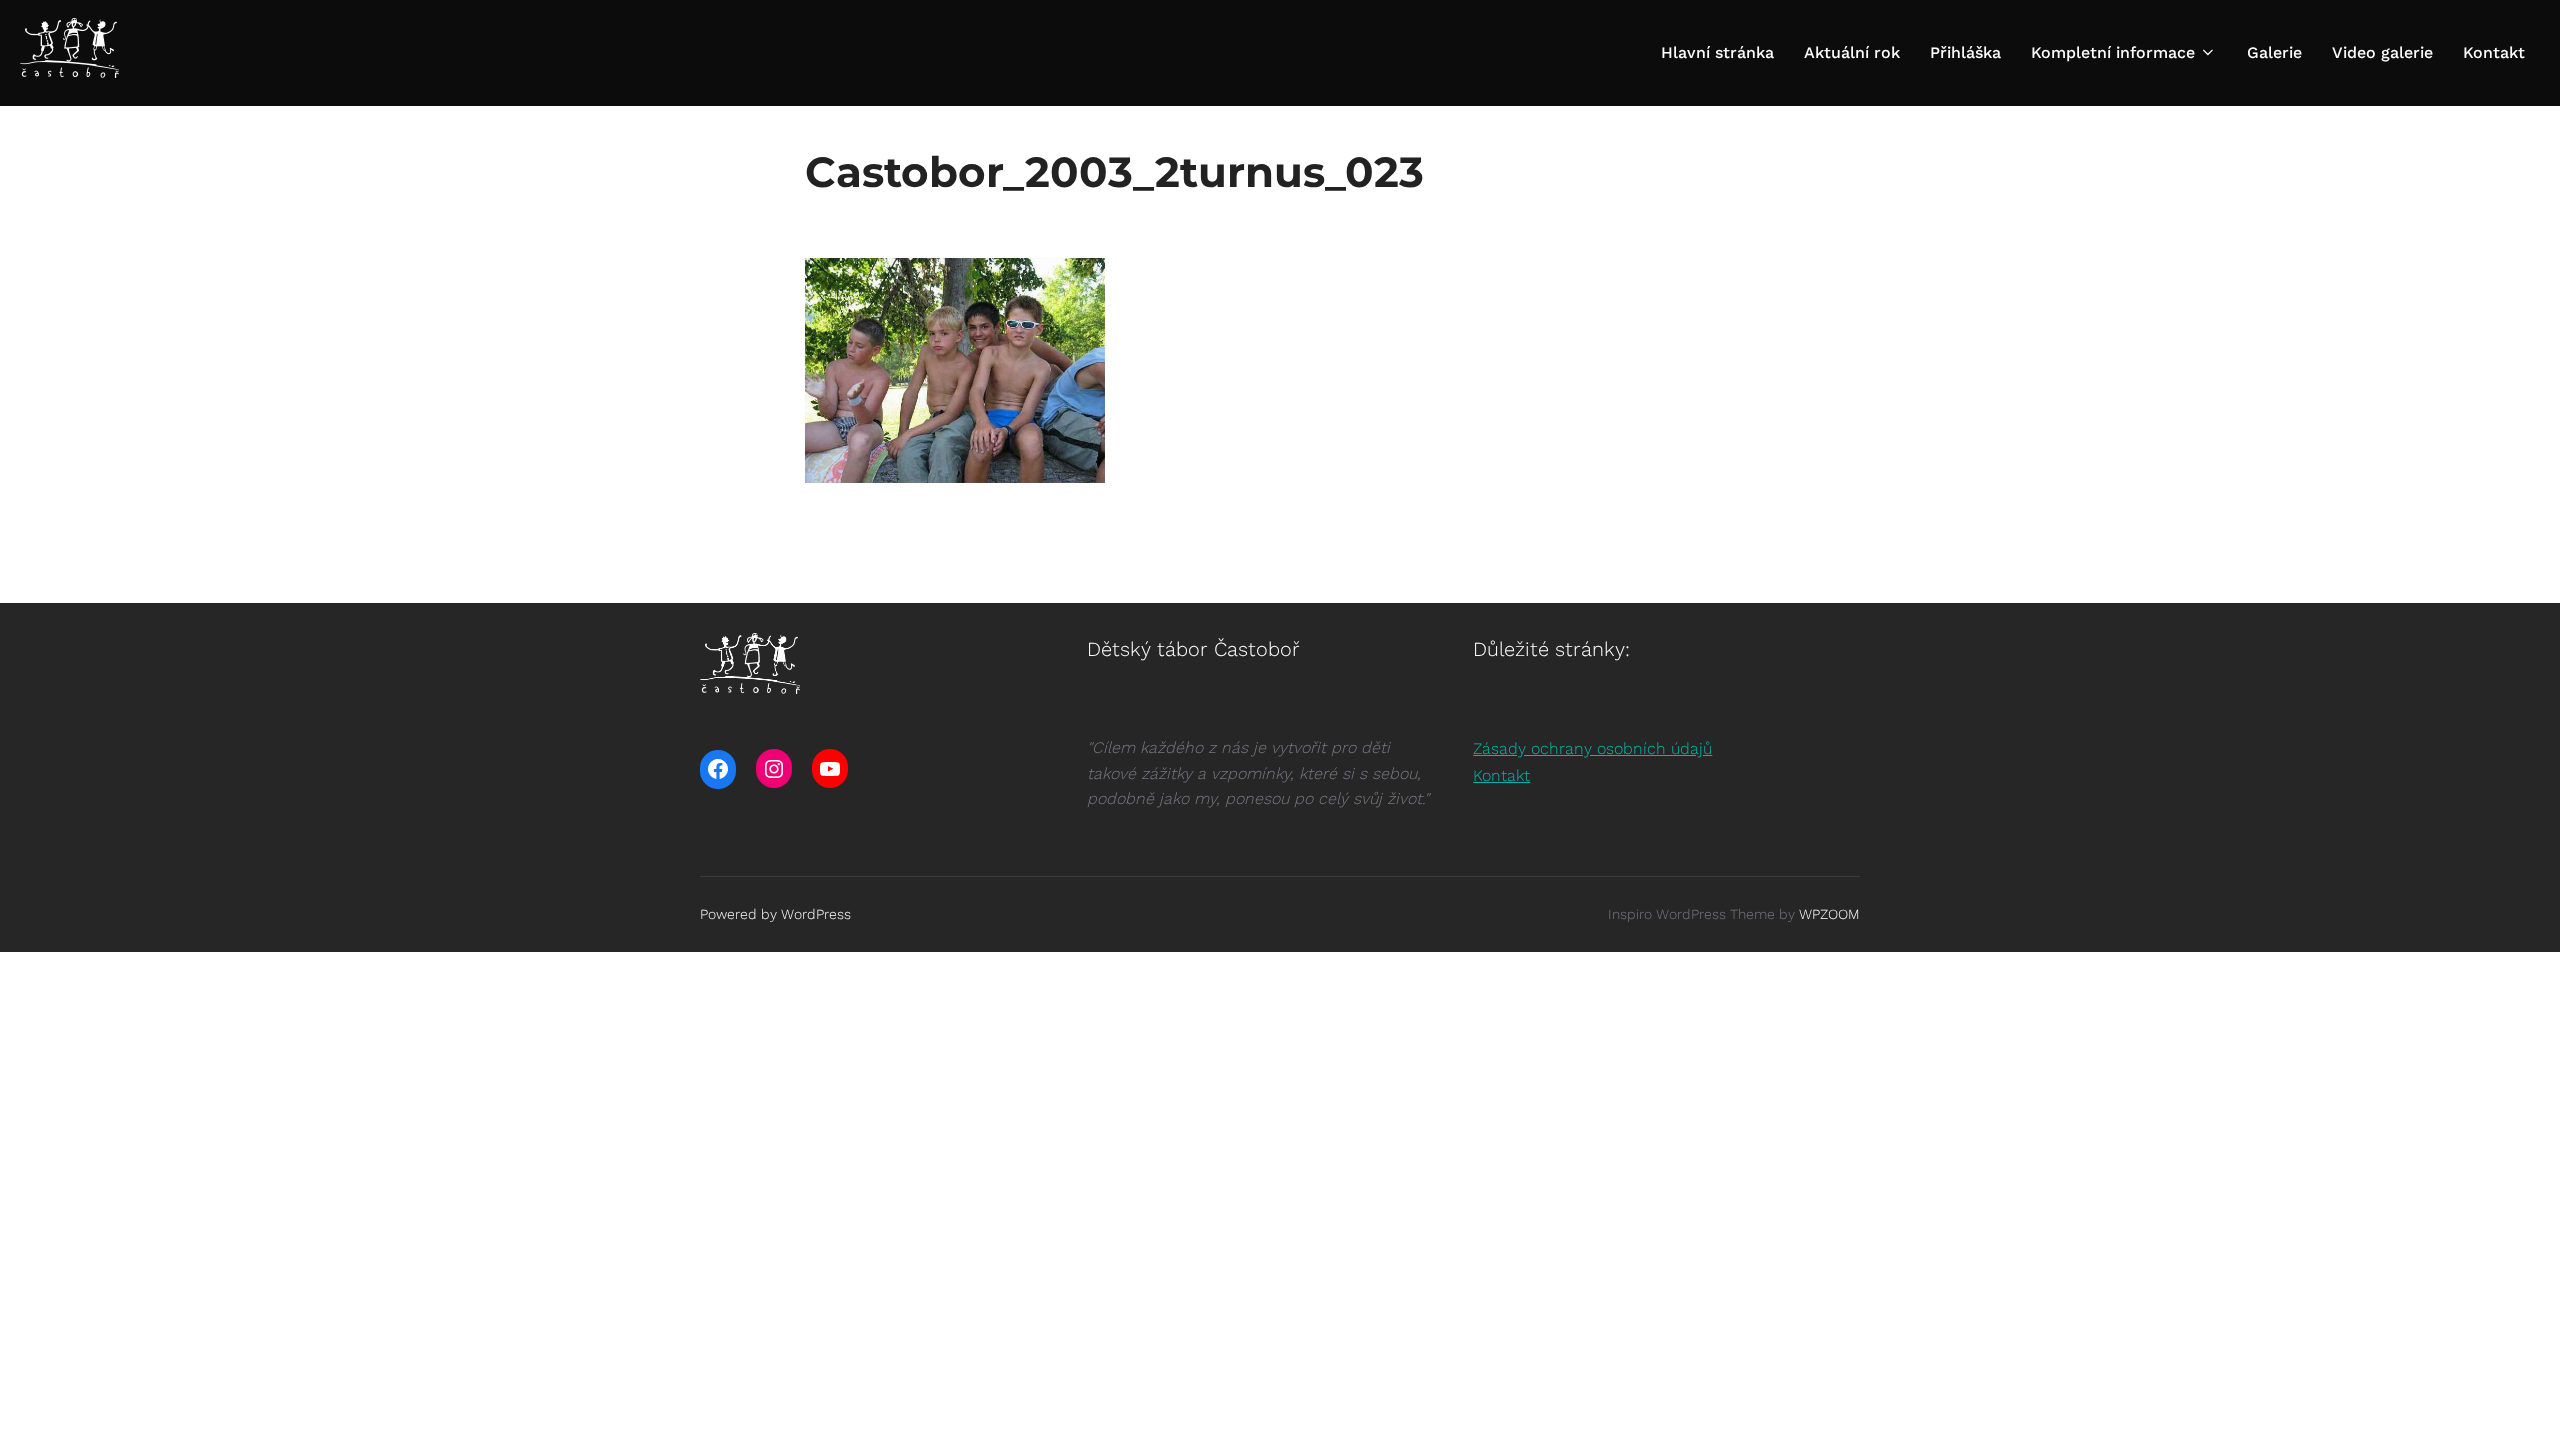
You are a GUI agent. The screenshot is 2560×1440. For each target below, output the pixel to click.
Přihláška (1965, 52)
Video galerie (2382, 52)
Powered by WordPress (775, 914)
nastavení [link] (1333, 1418)
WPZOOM (1829, 914)
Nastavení (1782, 1409)
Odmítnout (1643, 1409)
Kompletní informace (2113, 52)
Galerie (2274, 52)
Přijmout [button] (1510, 1409)
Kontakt (2494, 52)
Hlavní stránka (1717, 52)
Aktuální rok (1852, 52)
